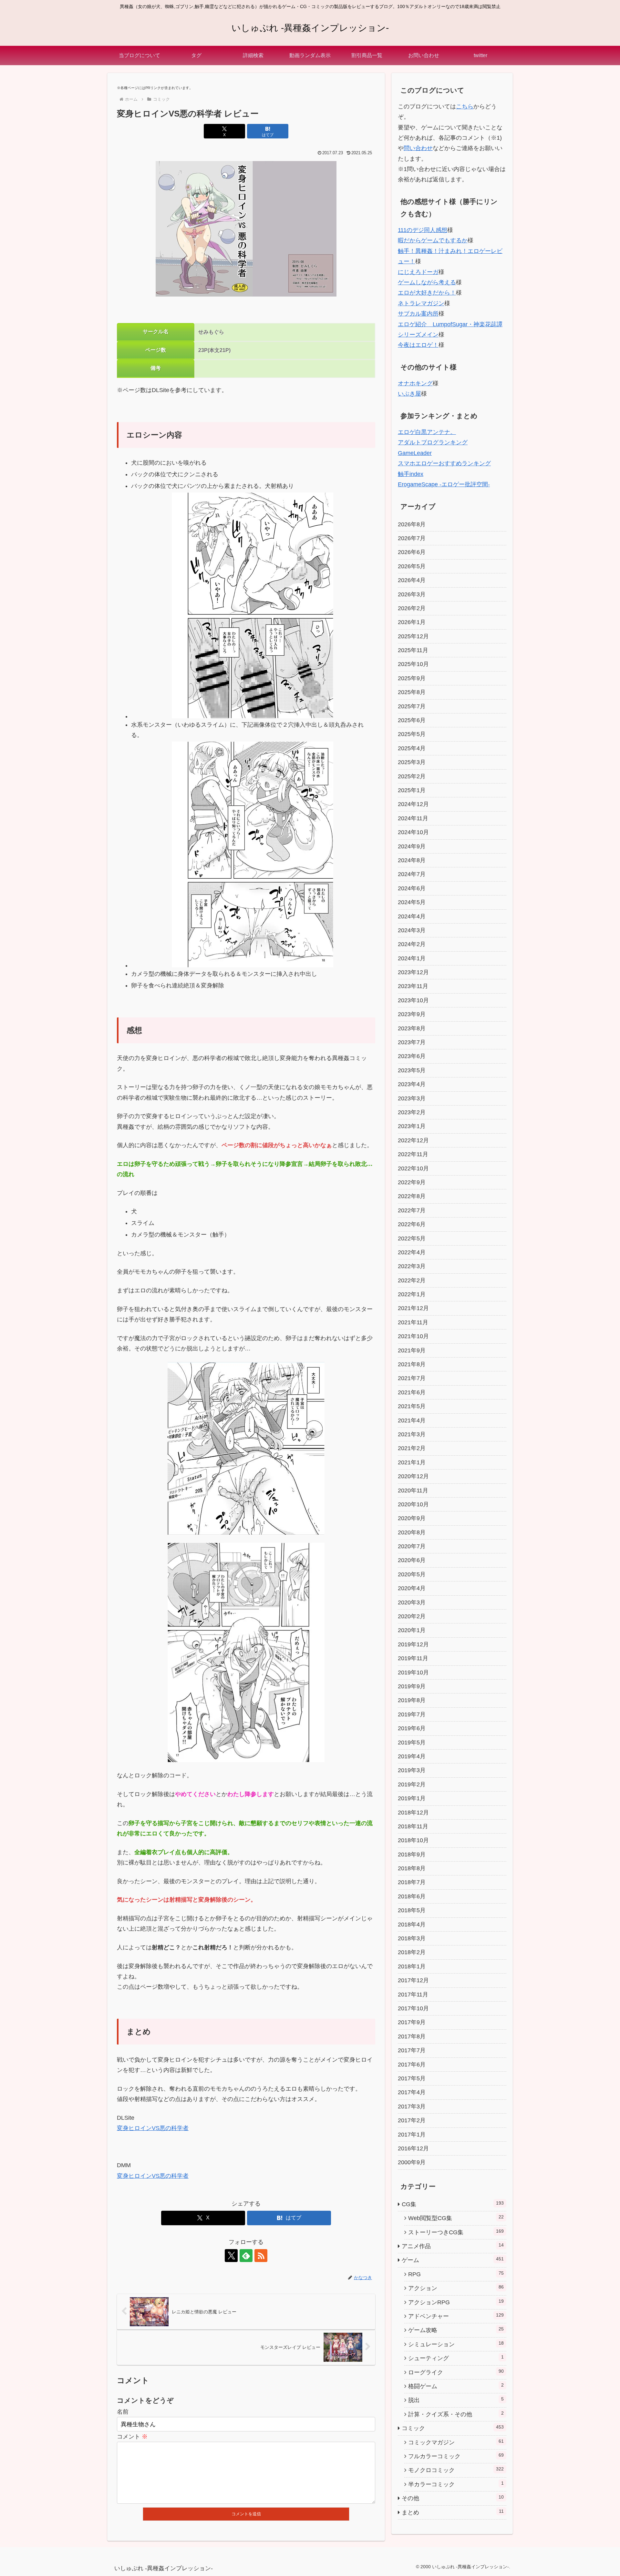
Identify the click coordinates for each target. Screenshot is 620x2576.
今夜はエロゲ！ (418, 345)
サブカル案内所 (418, 314)
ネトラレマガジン (421, 303)
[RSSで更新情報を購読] (261, 2256)
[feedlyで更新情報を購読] (246, 2256)
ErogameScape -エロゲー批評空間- (444, 484)
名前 (123, 2412)
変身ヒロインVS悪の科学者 (153, 2128)
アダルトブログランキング (433, 442)
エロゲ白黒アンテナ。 (427, 432)
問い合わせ (418, 148)
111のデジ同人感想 (423, 230)
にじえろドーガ (418, 272)
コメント (132, 2437)
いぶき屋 (409, 394)
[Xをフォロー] (231, 2256)
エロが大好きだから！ (427, 293)
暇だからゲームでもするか (433, 240)
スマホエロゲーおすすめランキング (444, 463)
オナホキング (415, 383)
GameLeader (415, 453)
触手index (411, 474)
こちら (465, 106)
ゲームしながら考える (427, 282)
